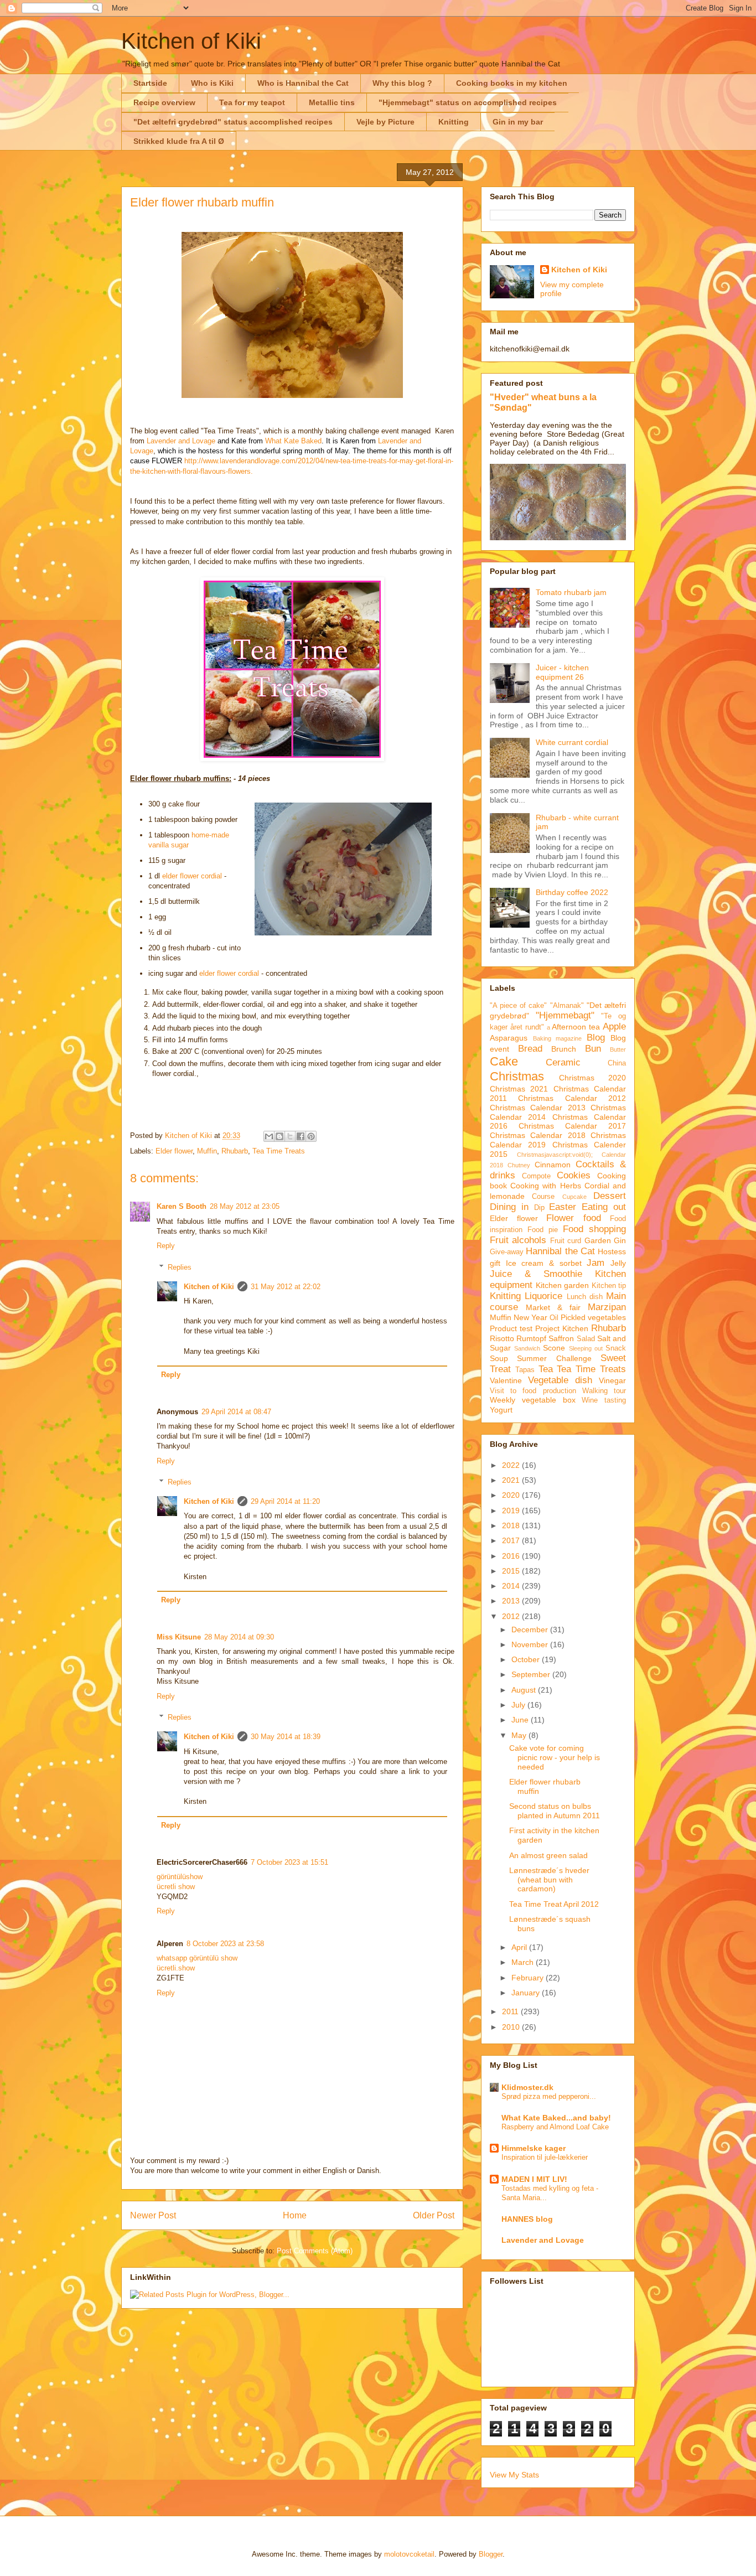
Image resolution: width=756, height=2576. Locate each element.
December (531, 1630)
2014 (512, 1586)
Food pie (543, 1230)
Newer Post (153, 2215)
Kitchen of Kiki (191, 41)
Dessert (610, 1196)
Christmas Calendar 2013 (538, 1108)
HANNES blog (527, 2219)
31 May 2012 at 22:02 (286, 1287)
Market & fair (553, 1307)
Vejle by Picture (385, 122)
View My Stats (514, 2475)
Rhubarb (235, 1151)
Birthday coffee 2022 (572, 892)
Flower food (574, 1218)
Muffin (207, 1151)
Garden (598, 1240)
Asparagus (509, 1038)
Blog (596, 1038)
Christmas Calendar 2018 (538, 1135)
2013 (512, 1601)
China (617, 1063)
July (519, 1705)
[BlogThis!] (279, 1136)
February (529, 1978)
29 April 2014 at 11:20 (285, 1501)
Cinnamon (553, 1165)
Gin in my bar (518, 122)
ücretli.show (176, 1968)
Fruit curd (566, 1241)
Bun (593, 1049)
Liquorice (543, 1296)
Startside (150, 83)
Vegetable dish (560, 1380)
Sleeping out (586, 1348)
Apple (614, 1026)
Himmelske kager (534, 2148)
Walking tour (604, 1391)
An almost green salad (548, 1855)
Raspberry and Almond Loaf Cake (555, 2127)
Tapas (525, 1370)
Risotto (502, 1338)
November (531, 1644)
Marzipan (607, 1307)
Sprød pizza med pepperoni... (549, 2096)
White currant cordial (572, 742)
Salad (586, 1339)
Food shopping (594, 1229)
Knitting (454, 122)
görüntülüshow (180, 1877)
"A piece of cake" (519, 1006)
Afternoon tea (576, 1027)
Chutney (519, 1165)
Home (295, 2215)
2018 (512, 1525)
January (527, 1993)
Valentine (506, 1380)
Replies (180, 1267)
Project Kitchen (562, 1328)
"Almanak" (567, 1006)
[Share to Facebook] (301, 1136)
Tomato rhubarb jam (571, 592)
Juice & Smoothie (536, 1274)
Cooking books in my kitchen (512, 83)
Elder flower (174, 1151)
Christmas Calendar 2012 (572, 1098)
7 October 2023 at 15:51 (289, 1862)
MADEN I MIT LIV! (534, 2179)
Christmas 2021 (519, 1089)
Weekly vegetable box (533, 1400)
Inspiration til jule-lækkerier (545, 2157)
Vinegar (612, 1380)
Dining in (509, 1207)
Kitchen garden (563, 1285)
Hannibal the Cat (560, 1251)
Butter (618, 1049)
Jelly (618, 1263)
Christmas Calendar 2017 (572, 1126)
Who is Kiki (212, 83)
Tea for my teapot (252, 102)
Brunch (564, 1049)
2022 (512, 1465)
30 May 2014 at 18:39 (286, 1737)
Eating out (604, 1207)
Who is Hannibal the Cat (303, 83)
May (520, 1735)
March (524, 1962)
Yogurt (501, 1410)
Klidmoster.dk (527, 2087)
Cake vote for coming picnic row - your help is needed (555, 1757)
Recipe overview (164, 102)
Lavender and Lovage (181, 441)
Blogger (491, 2554)
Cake (504, 1061)
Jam (596, 1263)
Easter (563, 1207)
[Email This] (269, 1136)
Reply (166, 1246)
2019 (512, 1511)
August (525, 1690)
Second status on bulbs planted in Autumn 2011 (555, 1811)
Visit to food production (533, 1391)
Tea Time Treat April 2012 (554, 1904)
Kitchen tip (609, 1286)
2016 (512, 1556)
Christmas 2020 (592, 1078)
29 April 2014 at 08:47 (236, 1412)
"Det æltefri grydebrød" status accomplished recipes (233, 122)
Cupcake (574, 1197)
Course (543, 1197)
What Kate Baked (293, 441)
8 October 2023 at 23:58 (225, 1944)
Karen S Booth (182, 1206)
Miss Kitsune (179, 1637)
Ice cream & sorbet (544, 1263)
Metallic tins (332, 102)
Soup (499, 1358)
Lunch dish (585, 1297)
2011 (511, 2011)
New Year (530, 1317)
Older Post (434, 2215)
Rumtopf (531, 1338)
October (527, 1659)
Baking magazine (558, 1038)
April (520, 1947)
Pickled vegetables (593, 1317)
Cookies (574, 1175)
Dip (539, 1208)
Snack (616, 1348)
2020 (512, 1495)
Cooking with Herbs (545, 1186)
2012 (512, 1616)
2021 (512, 1480)
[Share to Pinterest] (311, 1136)
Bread (530, 1049)
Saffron (561, 1338)
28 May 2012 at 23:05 (245, 1206)
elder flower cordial (192, 876)
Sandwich (527, 1348)
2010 (512, 2027)
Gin (620, 1240)
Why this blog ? (402, 83)
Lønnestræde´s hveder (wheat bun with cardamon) (549, 1880)
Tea (546, 1369)
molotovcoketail (409, 2554)
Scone (554, 1348)
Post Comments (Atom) (315, 2251)
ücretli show (176, 1887)
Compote (536, 1176)
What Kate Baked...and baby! (556, 2118)
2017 (512, 1540)
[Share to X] (290, 1136)
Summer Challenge (554, 1358)
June (521, 1720)
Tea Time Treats (279, 1151)
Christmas (517, 1076)
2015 (512, 1571)
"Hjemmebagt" (565, 1015)
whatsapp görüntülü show (197, 1958)
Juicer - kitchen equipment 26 (562, 672)
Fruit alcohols (518, 1240)
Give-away (507, 1252)
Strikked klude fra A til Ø (179, 141)
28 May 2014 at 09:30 (239, 1637)
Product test (511, 1328)
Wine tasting (604, 1400)
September (532, 1674)
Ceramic (563, 1062)
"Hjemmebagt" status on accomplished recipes (468, 102)
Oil (554, 1318)
